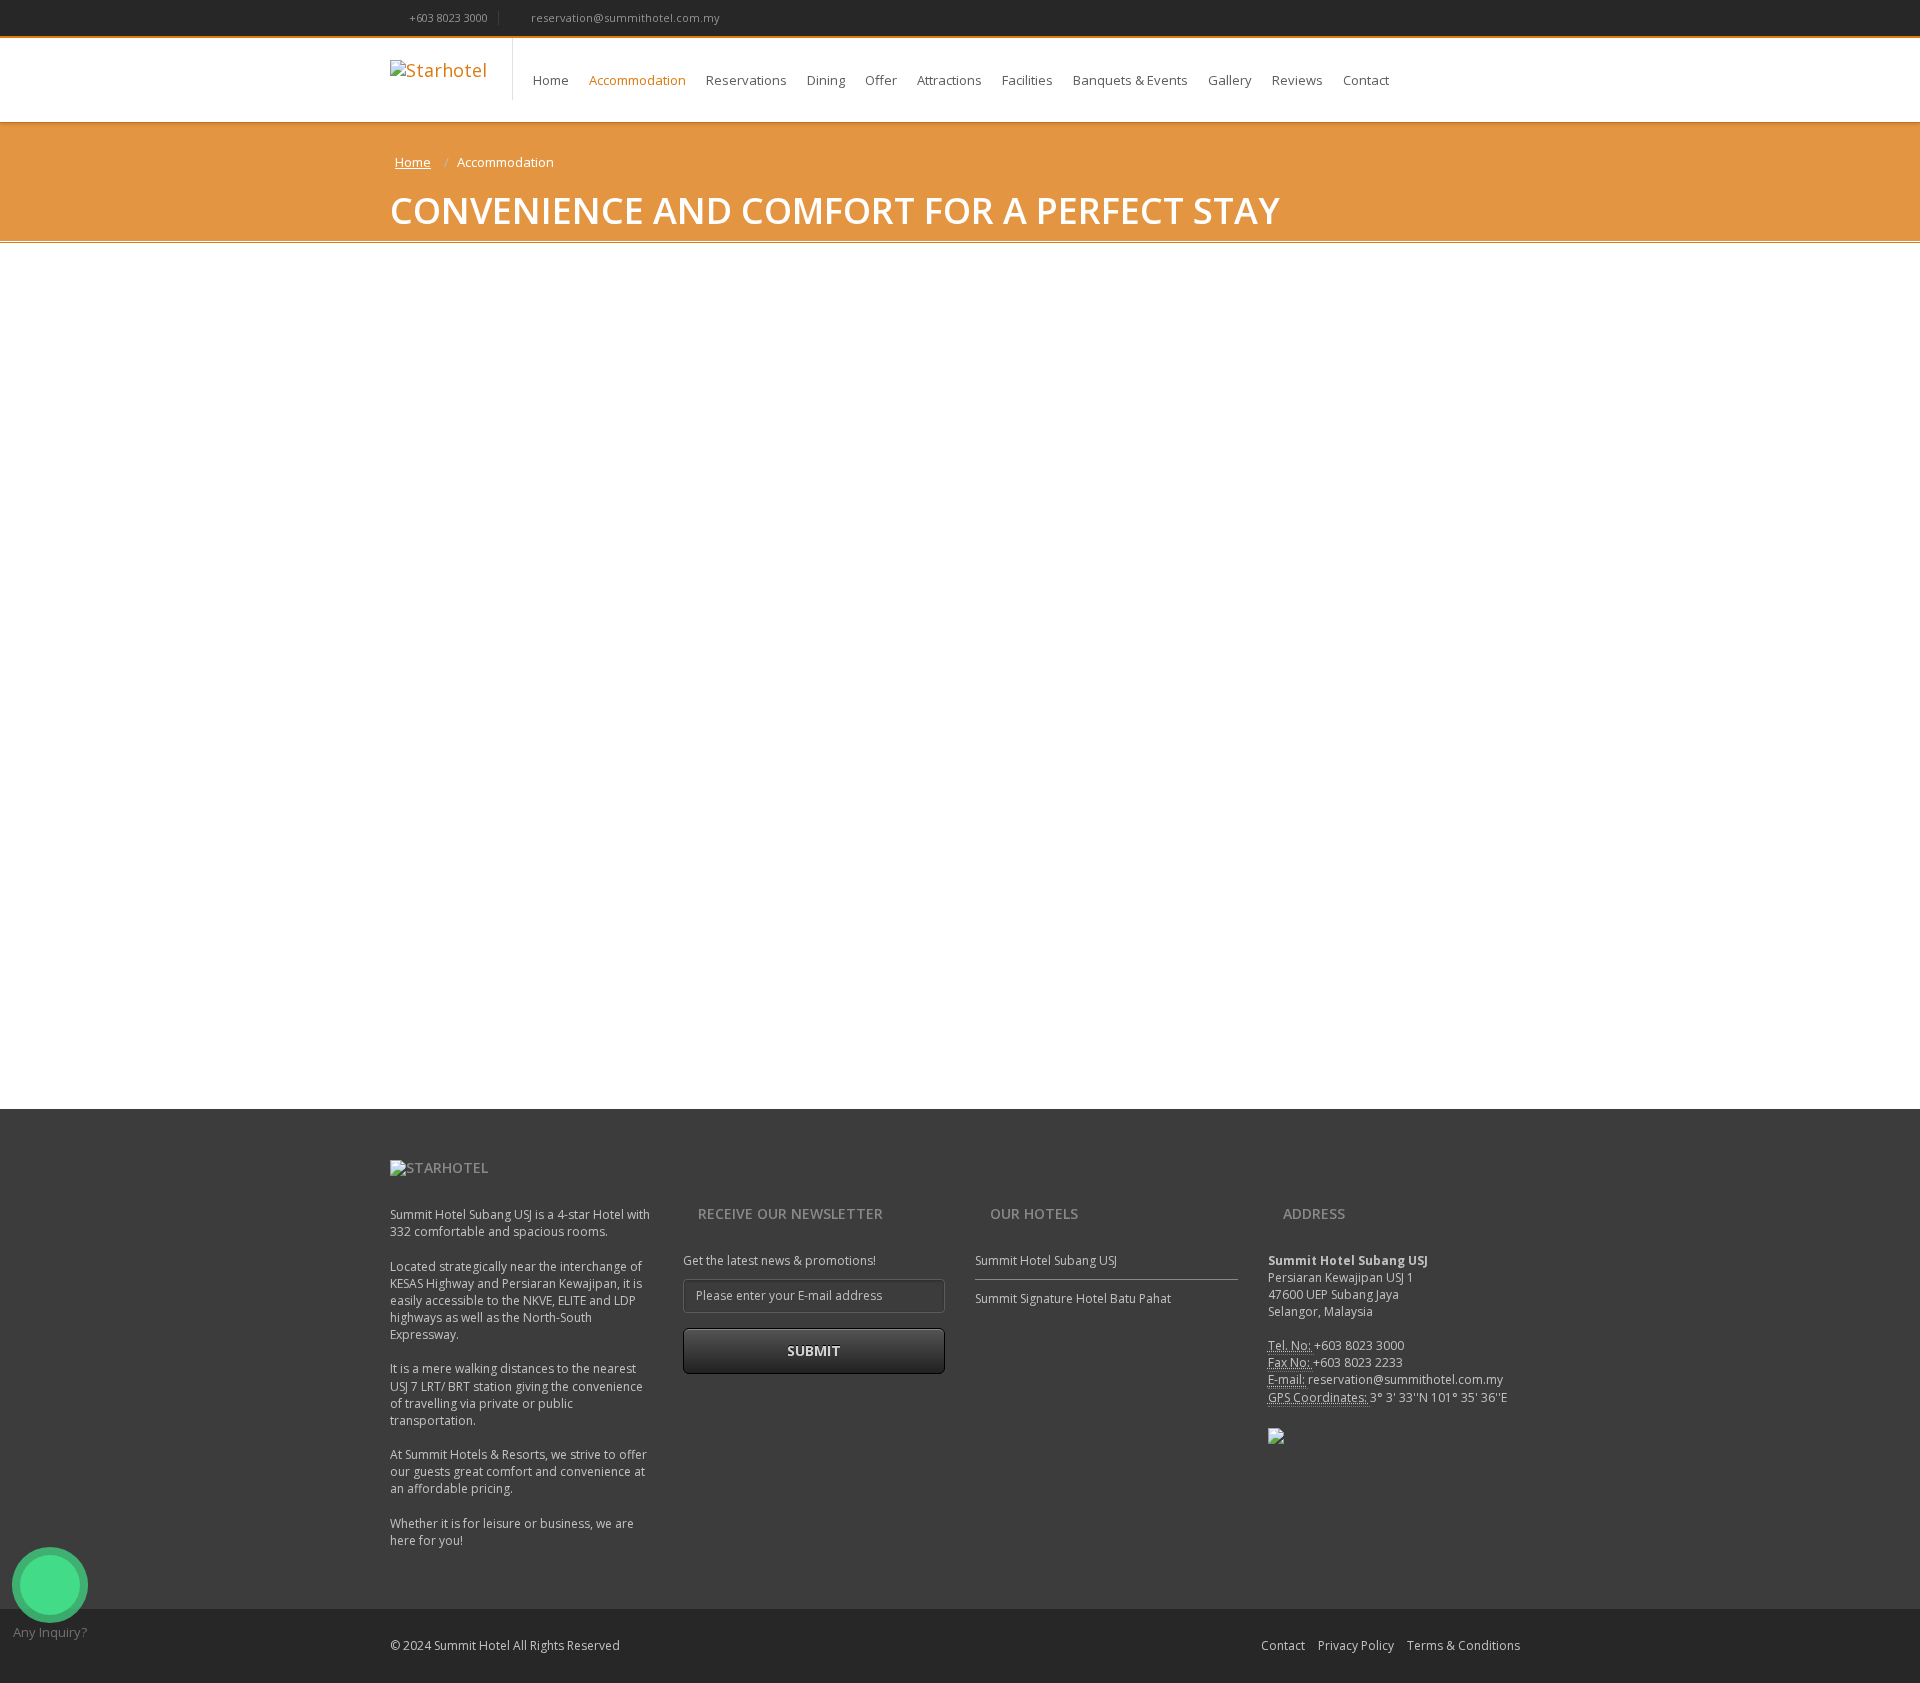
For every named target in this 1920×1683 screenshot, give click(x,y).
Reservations (746, 80)
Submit (814, 1350)
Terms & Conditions (1463, 1645)
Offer (881, 80)
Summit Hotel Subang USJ (1046, 1260)
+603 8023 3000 (447, 17)
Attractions (949, 80)
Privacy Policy (1356, 1645)
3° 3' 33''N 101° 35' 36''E (1438, 1397)
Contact (1366, 80)
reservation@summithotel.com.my (624, 17)
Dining (826, 80)
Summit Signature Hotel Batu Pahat (1073, 1298)
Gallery (1230, 80)
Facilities (1027, 80)
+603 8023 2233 (1358, 1362)
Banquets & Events (1130, 80)
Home (551, 80)
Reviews (1297, 80)
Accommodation (637, 80)
